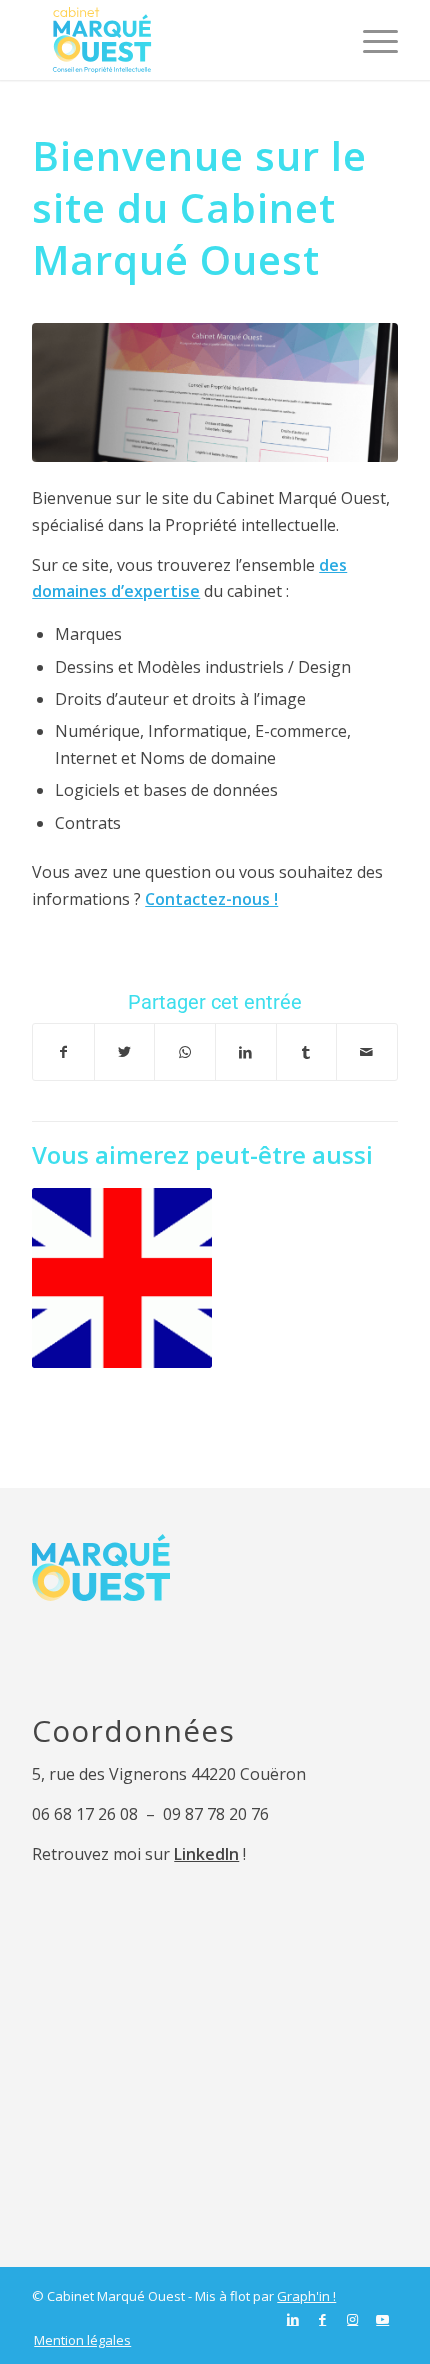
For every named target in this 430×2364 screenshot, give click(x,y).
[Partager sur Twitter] (125, 1052)
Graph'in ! (306, 2296)
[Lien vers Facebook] (323, 2319)
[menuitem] (77, 2340)
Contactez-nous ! (211, 899)
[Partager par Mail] (367, 1052)
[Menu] (370, 40)
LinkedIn (206, 1854)
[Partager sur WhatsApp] (185, 1052)
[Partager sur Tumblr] (307, 1052)
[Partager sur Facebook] (63, 1052)
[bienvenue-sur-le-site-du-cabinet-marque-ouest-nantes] (215, 392)
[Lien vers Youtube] (383, 2319)
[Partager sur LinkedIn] (246, 1052)
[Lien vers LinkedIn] (293, 2319)
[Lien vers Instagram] (353, 2319)
